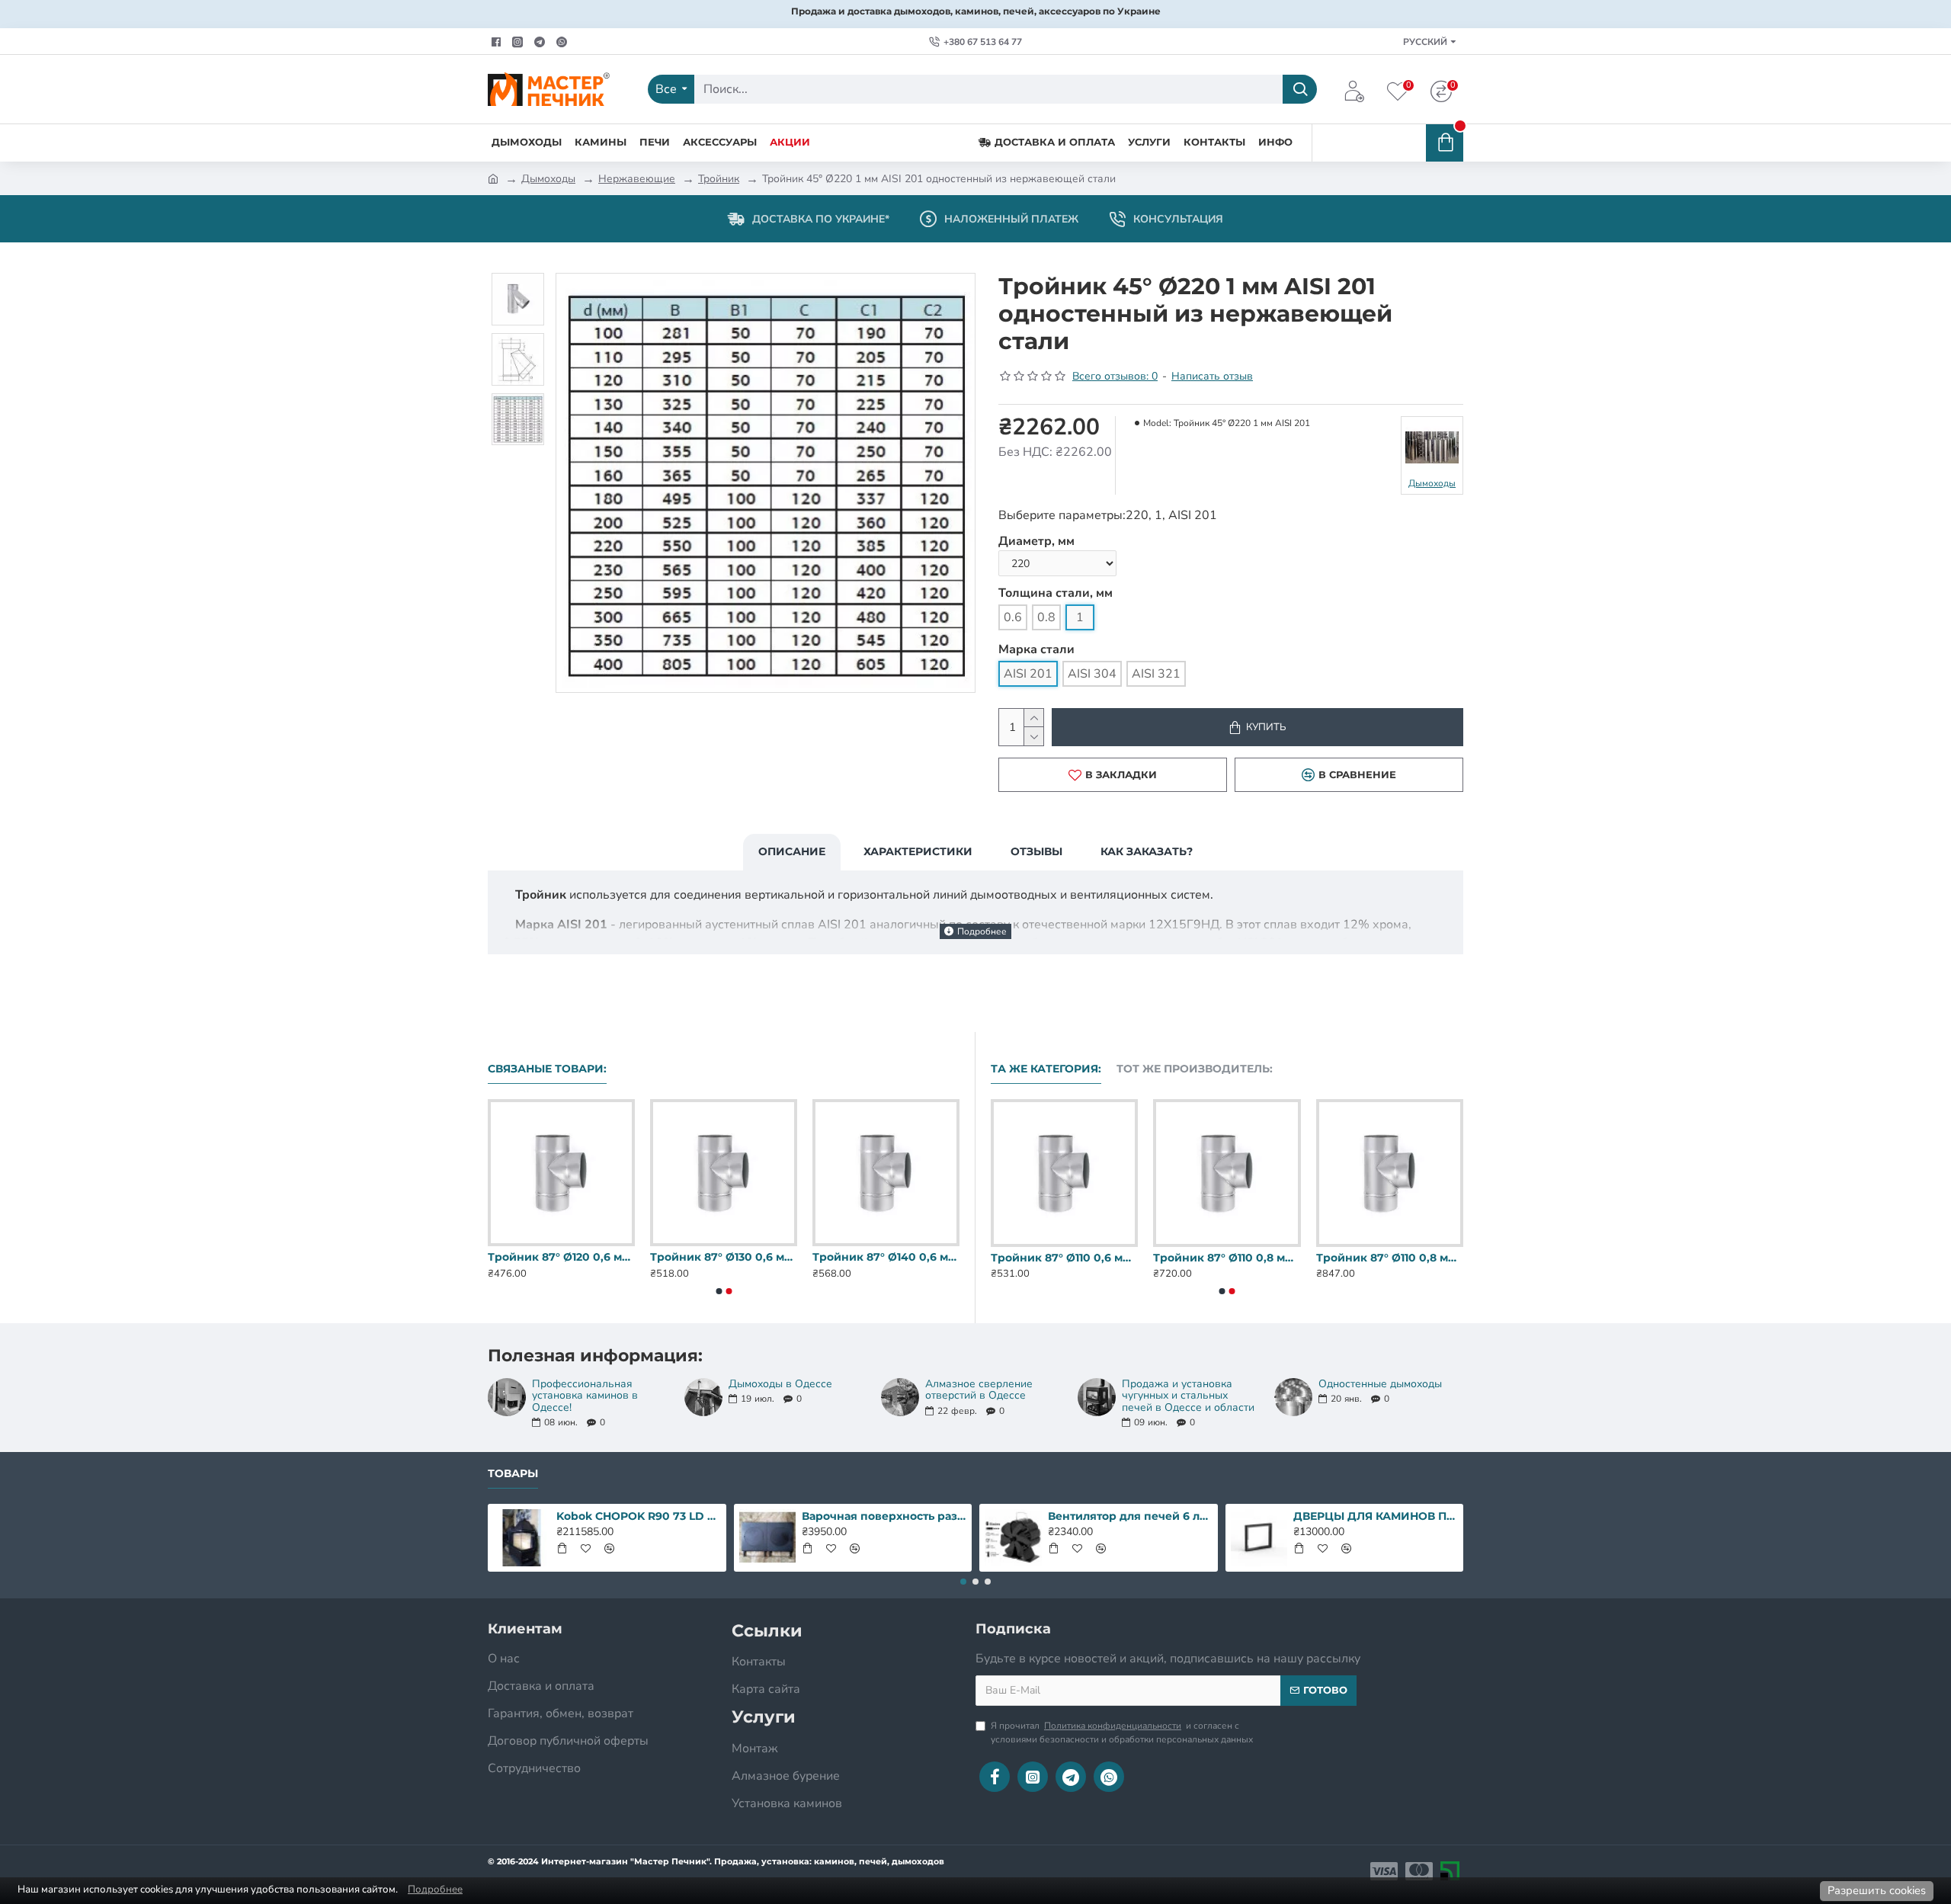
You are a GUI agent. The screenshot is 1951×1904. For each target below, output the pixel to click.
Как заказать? (1147, 851)
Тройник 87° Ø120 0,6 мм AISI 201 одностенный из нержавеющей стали (886, 1257)
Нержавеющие (637, 179)
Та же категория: (1046, 1069)
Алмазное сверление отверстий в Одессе (979, 1390)
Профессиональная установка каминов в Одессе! (585, 1396)
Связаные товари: (547, 1069)
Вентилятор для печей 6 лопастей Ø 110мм (1130, 1516)
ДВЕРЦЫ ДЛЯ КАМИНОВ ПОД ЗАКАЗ (1376, 1516)
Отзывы (1036, 851)
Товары (513, 1474)
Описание (792, 851)
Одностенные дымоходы (1380, 1384)
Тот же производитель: (1195, 1069)
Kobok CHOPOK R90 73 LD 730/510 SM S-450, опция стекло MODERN (639, 1516)
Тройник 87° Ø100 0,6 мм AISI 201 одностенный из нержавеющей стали (561, 1257)
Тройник (719, 179)
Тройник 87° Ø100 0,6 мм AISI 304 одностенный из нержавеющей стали (1227, 1258)
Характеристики (918, 851)
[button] (719, 1291)
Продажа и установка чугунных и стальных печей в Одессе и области (1188, 1396)
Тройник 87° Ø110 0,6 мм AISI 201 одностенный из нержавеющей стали (724, 1257)
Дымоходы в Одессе (780, 1384)
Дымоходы (548, 179)
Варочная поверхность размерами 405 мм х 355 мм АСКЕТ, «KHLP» (884, 1516)
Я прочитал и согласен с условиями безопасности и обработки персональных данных (1122, 1733)
